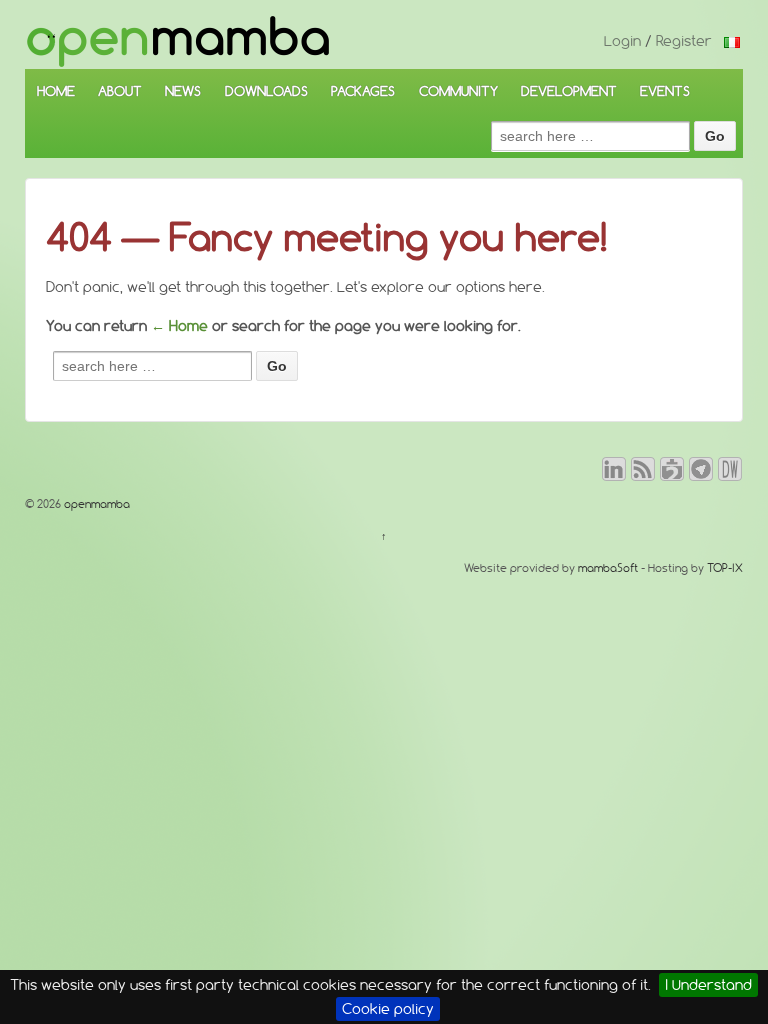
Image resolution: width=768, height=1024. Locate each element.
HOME (56, 91)
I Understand (708, 985)
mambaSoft (608, 568)
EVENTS (665, 91)
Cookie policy (388, 1009)
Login (622, 41)
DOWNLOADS (266, 91)
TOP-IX (725, 568)
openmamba (95, 504)
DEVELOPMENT (569, 91)
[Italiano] (732, 41)
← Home (179, 326)
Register (684, 41)
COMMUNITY (458, 91)
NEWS (183, 91)
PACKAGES (363, 91)
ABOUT (120, 91)
